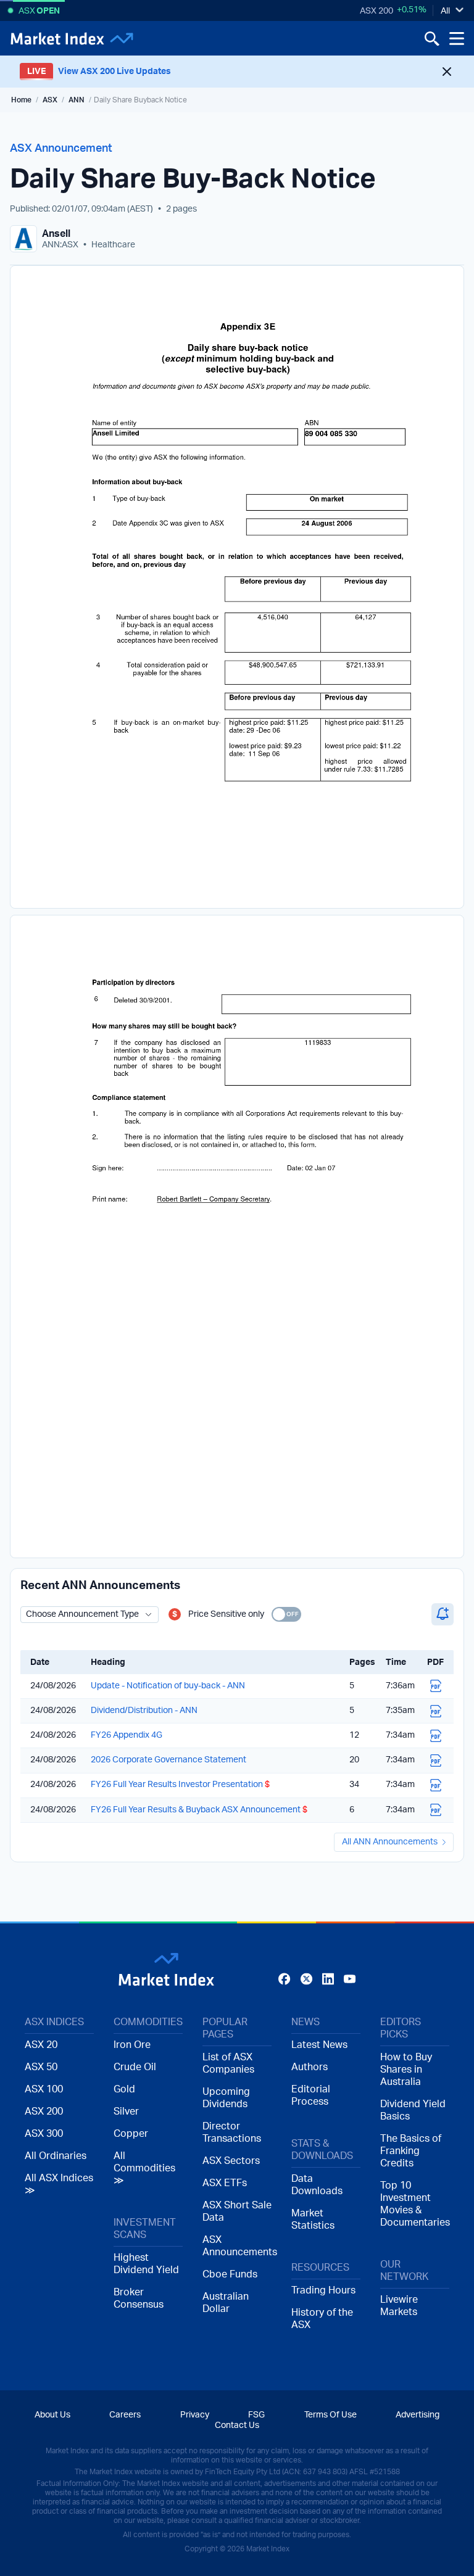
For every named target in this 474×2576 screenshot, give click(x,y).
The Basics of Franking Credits (411, 2151)
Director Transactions (232, 2132)
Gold (124, 2089)
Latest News (319, 2045)
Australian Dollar (226, 2303)
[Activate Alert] (443, 1614)
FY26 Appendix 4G (127, 1735)
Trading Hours (323, 2290)
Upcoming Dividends (226, 2098)
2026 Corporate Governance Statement (168, 1760)
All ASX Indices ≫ (59, 2184)
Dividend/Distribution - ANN (144, 1711)
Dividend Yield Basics (413, 2110)
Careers (125, 2415)
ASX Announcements (237, 2246)
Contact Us (237, 2425)
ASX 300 (44, 2134)
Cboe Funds (230, 2274)
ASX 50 (41, 2067)
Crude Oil (135, 2067)
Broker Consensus (139, 2298)
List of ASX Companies (228, 2063)
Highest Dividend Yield (146, 2264)
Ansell (56, 234)
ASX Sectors (231, 2161)
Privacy (195, 2415)
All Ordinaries (56, 2156)
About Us (52, 2415)
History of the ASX (322, 2319)
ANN (77, 100)
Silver (126, 2112)
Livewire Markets (399, 2306)
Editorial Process (311, 2095)
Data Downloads (317, 2185)
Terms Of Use (331, 2415)
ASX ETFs (225, 2183)
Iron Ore (132, 2045)
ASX (50, 100)
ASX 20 (41, 2045)
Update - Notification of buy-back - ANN (168, 1686)
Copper (131, 2134)
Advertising (418, 2415)
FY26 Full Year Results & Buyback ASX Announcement (199, 1810)
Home (21, 100)
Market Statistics (313, 2219)
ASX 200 (376, 11)
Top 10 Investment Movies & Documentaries (415, 2204)
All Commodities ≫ (144, 2168)
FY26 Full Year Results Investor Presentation (180, 1785)
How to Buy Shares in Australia (406, 2070)
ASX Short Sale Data (237, 2211)
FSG (256, 2415)
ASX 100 (44, 2089)
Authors (310, 2067)
